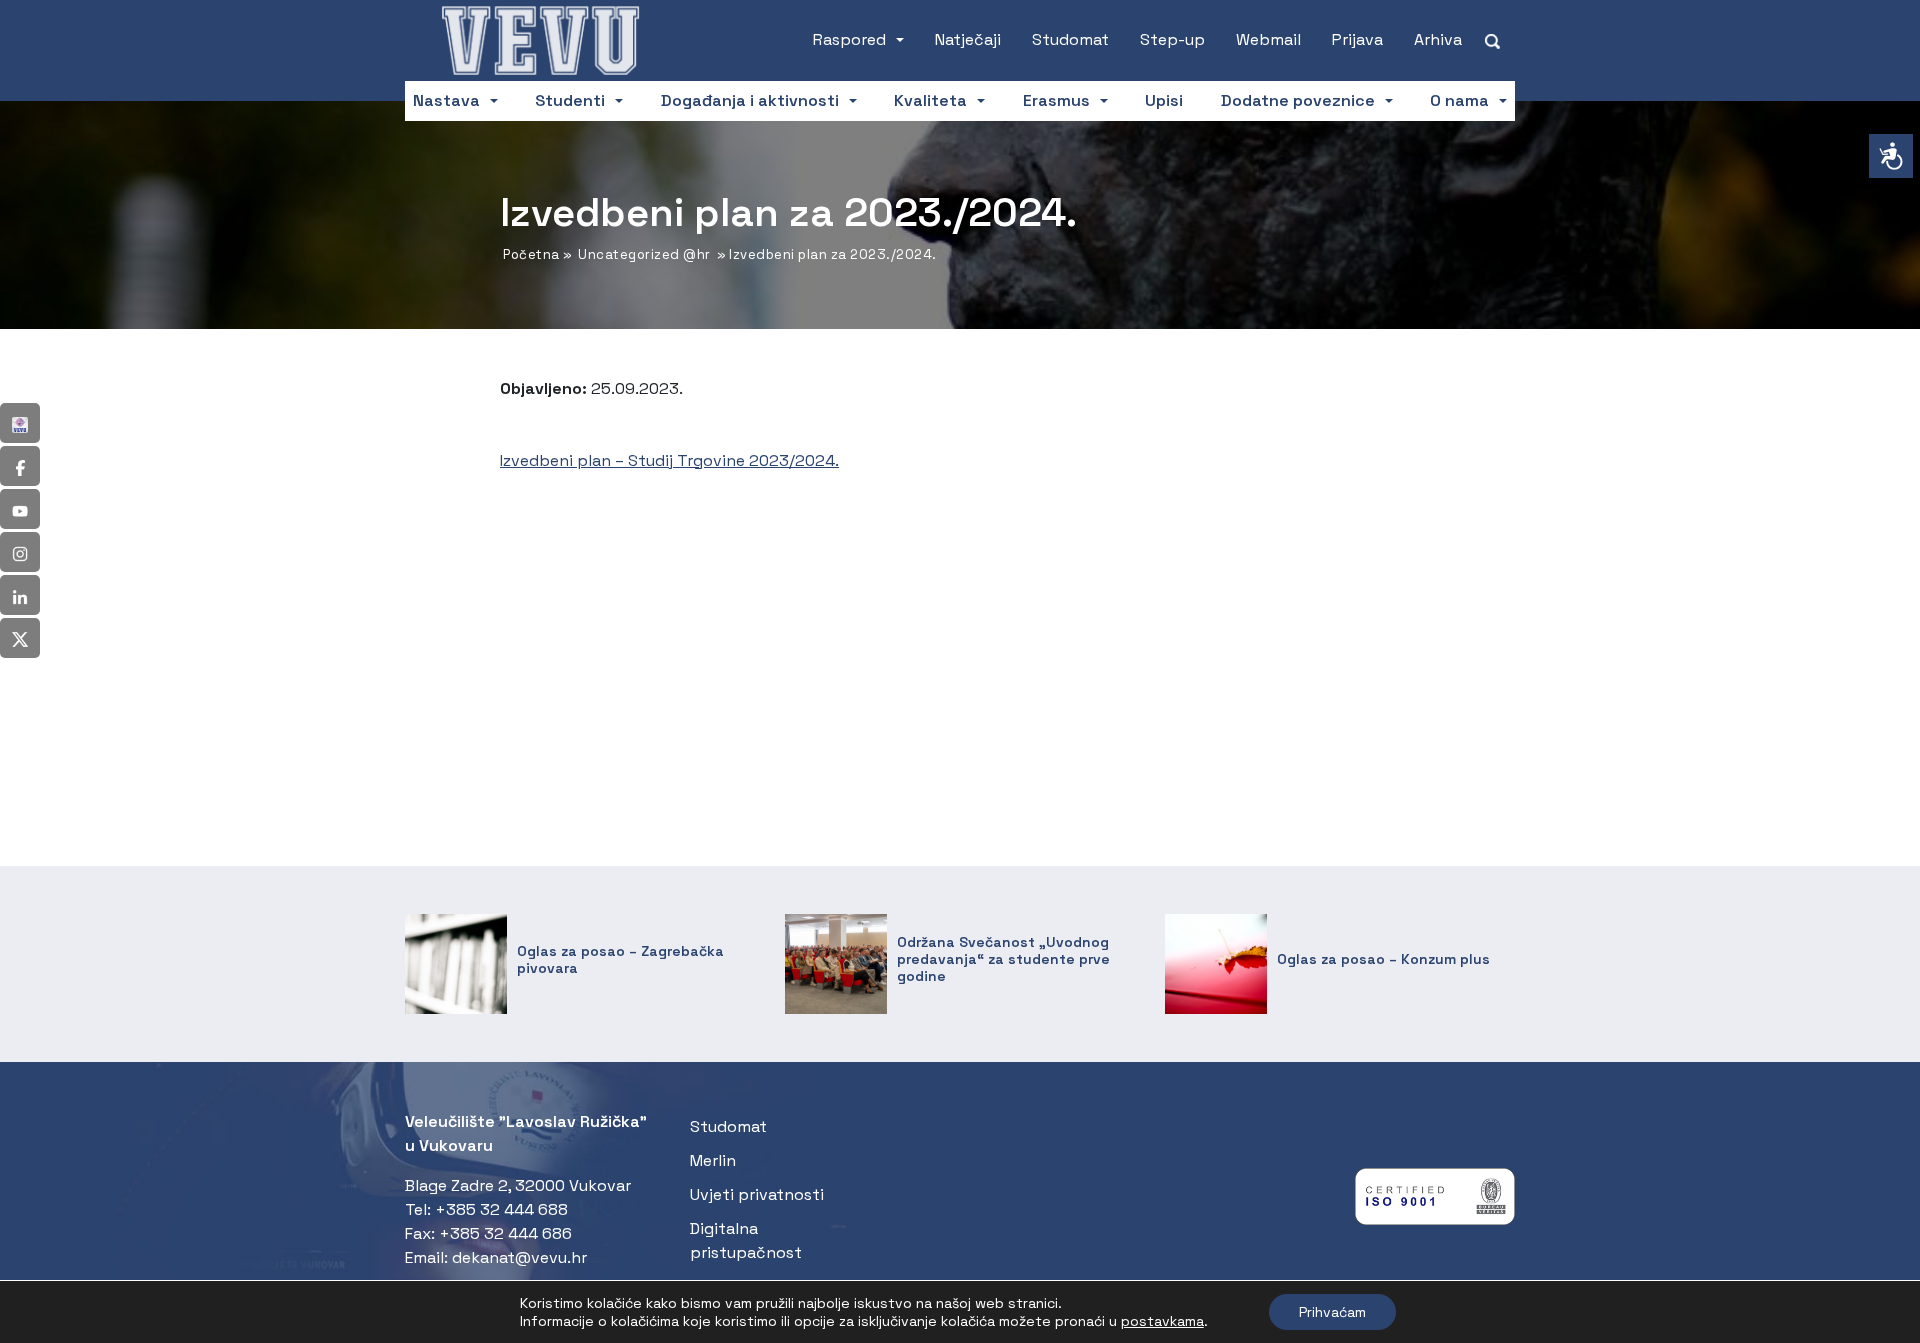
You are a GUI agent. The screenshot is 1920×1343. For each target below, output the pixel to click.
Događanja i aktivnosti (750, 100)
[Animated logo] (540, 40)
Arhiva (1438, 39)
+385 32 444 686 (505, 1233)
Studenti (570, 100)
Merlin (713, 1160)
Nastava (446, 100)
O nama (1459, 100)
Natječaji (968, 39)
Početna (531, 254)
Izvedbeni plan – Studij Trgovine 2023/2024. (669, 460)
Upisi (1164, 100)
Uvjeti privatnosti (757, 1194)
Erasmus (1056, 100)
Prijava (1357, 39)
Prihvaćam (1332, 1312)
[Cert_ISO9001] (1435, 1201)
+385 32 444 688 (501, 1209)
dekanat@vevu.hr (519, 1257)
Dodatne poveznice (1298, 100)
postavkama (1162, 1321)
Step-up (1172, 39)
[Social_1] (20, 423)
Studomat (1070, 39)
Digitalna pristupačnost (746, 1240)
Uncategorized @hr (644, 254)
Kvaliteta (930, 100)
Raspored (849, 39)
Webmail (1268, 39)
